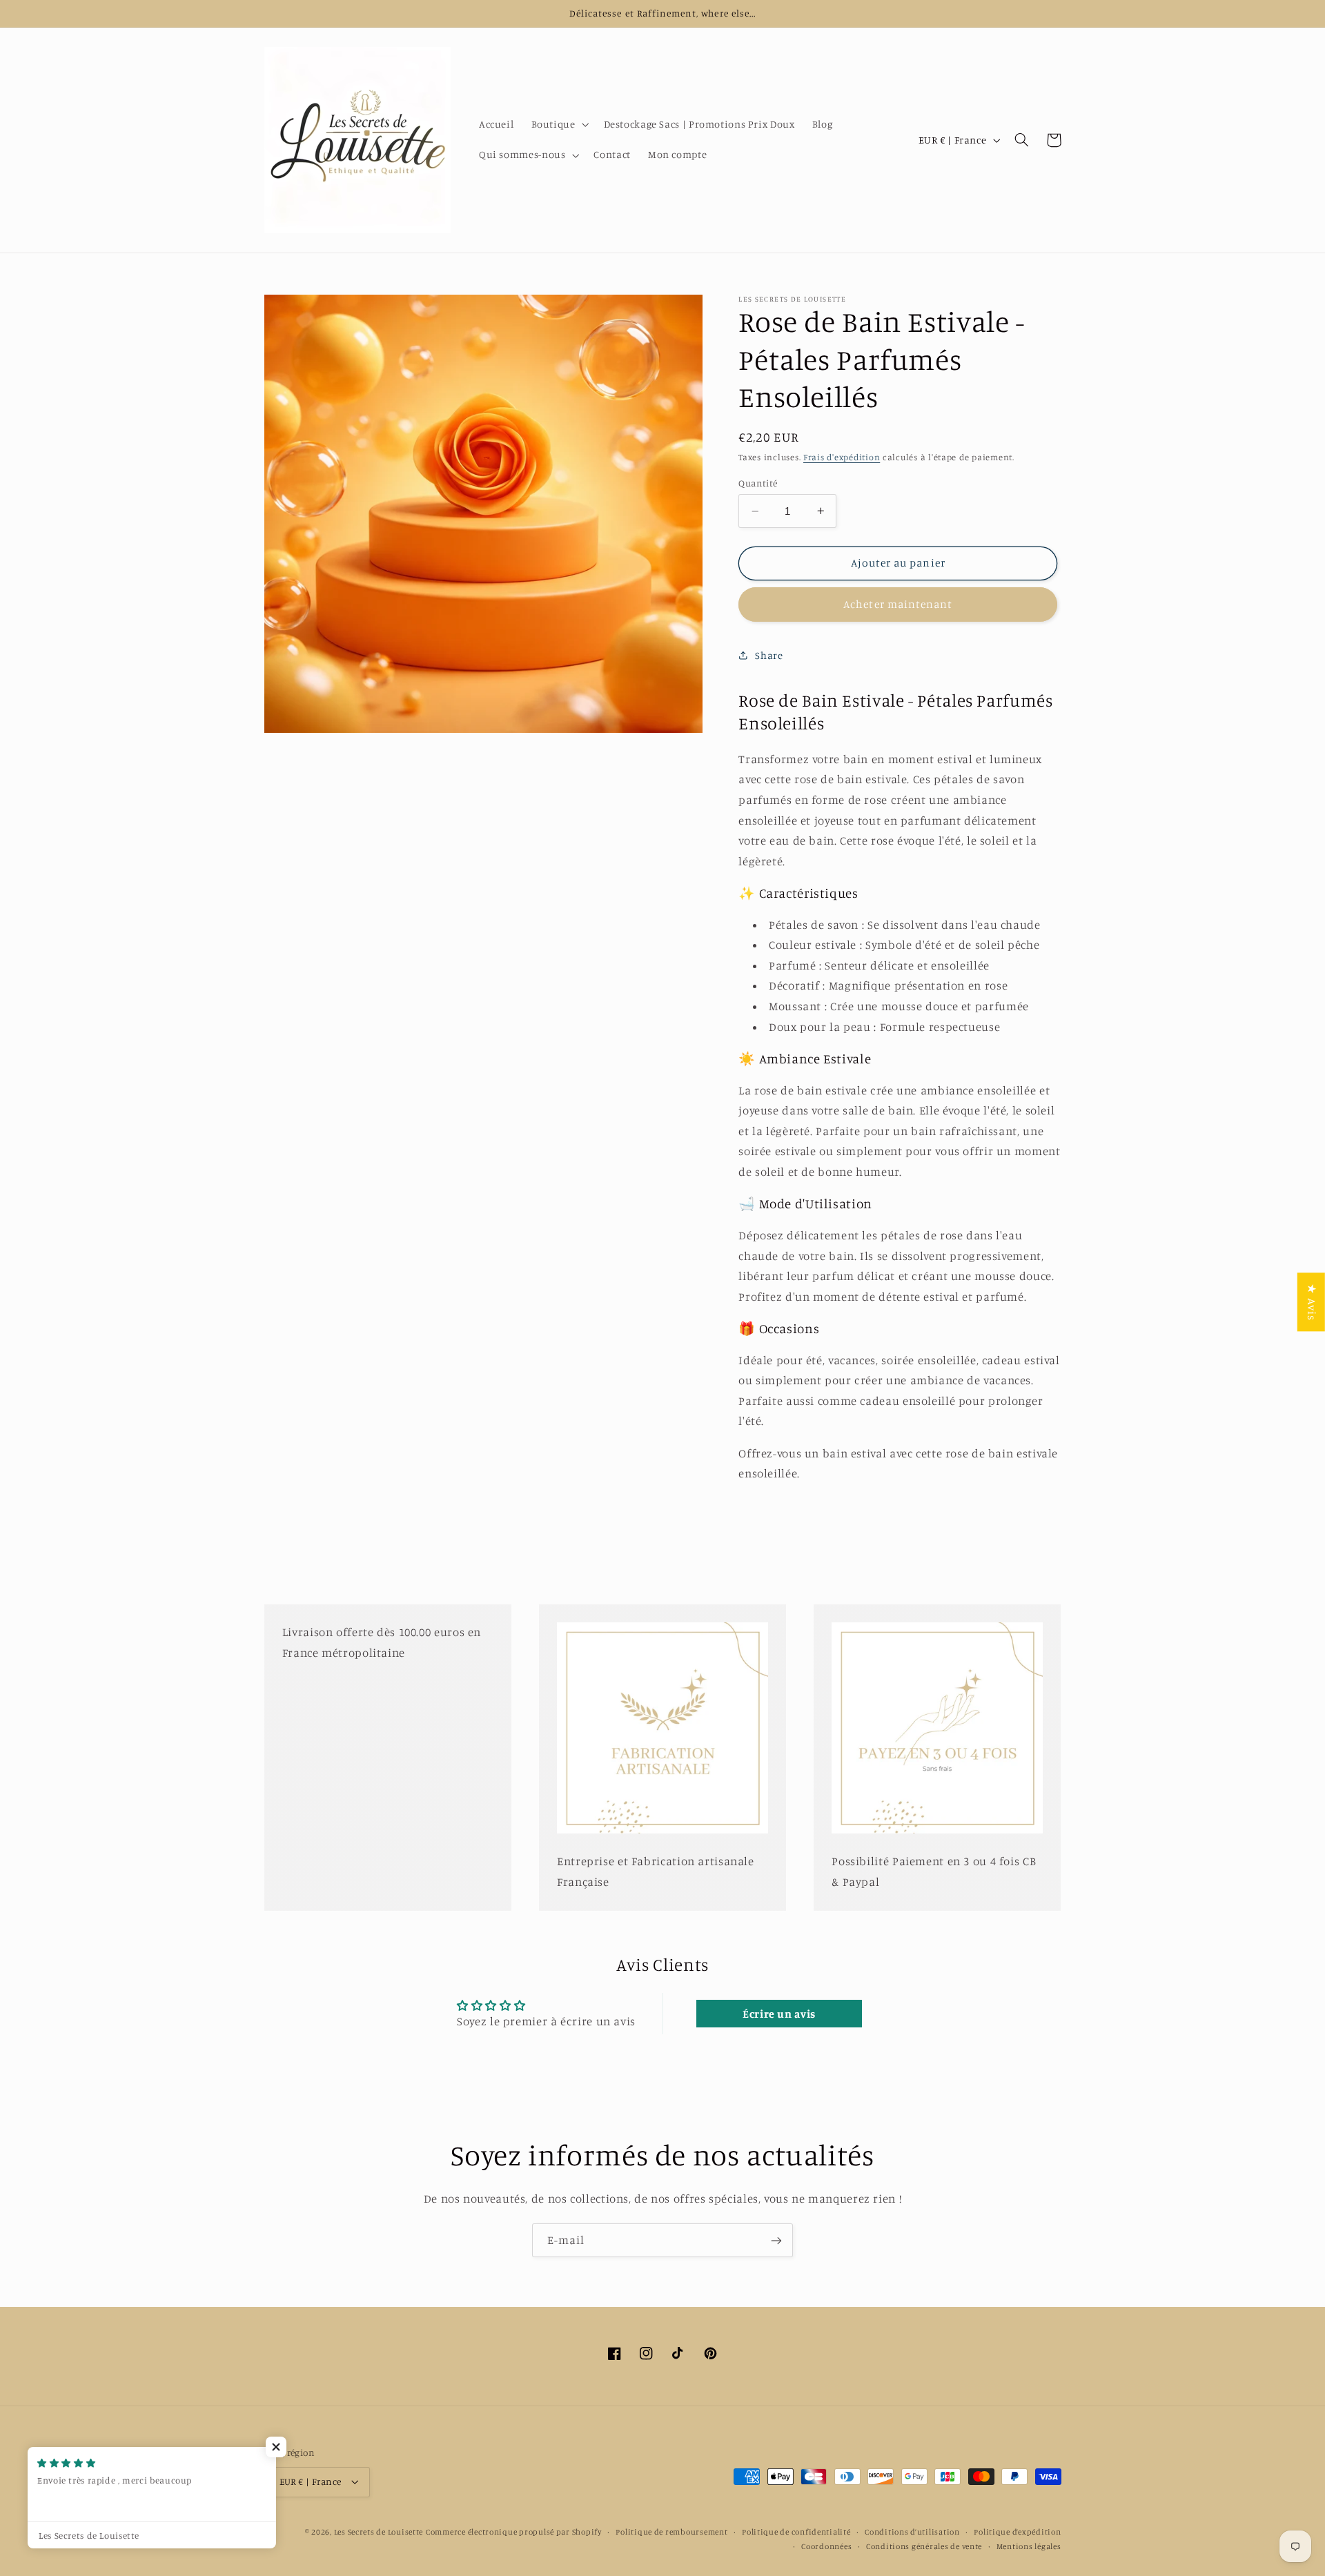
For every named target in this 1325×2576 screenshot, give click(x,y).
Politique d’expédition (1017, 2532)
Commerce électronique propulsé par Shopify (514, 2532)
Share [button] (769, 655)
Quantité (758, 482)
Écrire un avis (779, 2014)
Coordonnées (826, 2546)
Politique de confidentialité (796, 2532)
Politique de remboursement (671, 2532)
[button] (559, 125)
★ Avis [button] (1312, 1302)
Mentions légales (1029, 2546)
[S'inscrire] (776, 2240)
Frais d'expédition (842, 457)
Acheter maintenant (898, 604)
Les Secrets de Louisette (379, 2532)
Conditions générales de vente (924, 2546)
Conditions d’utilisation (912, 2532)
